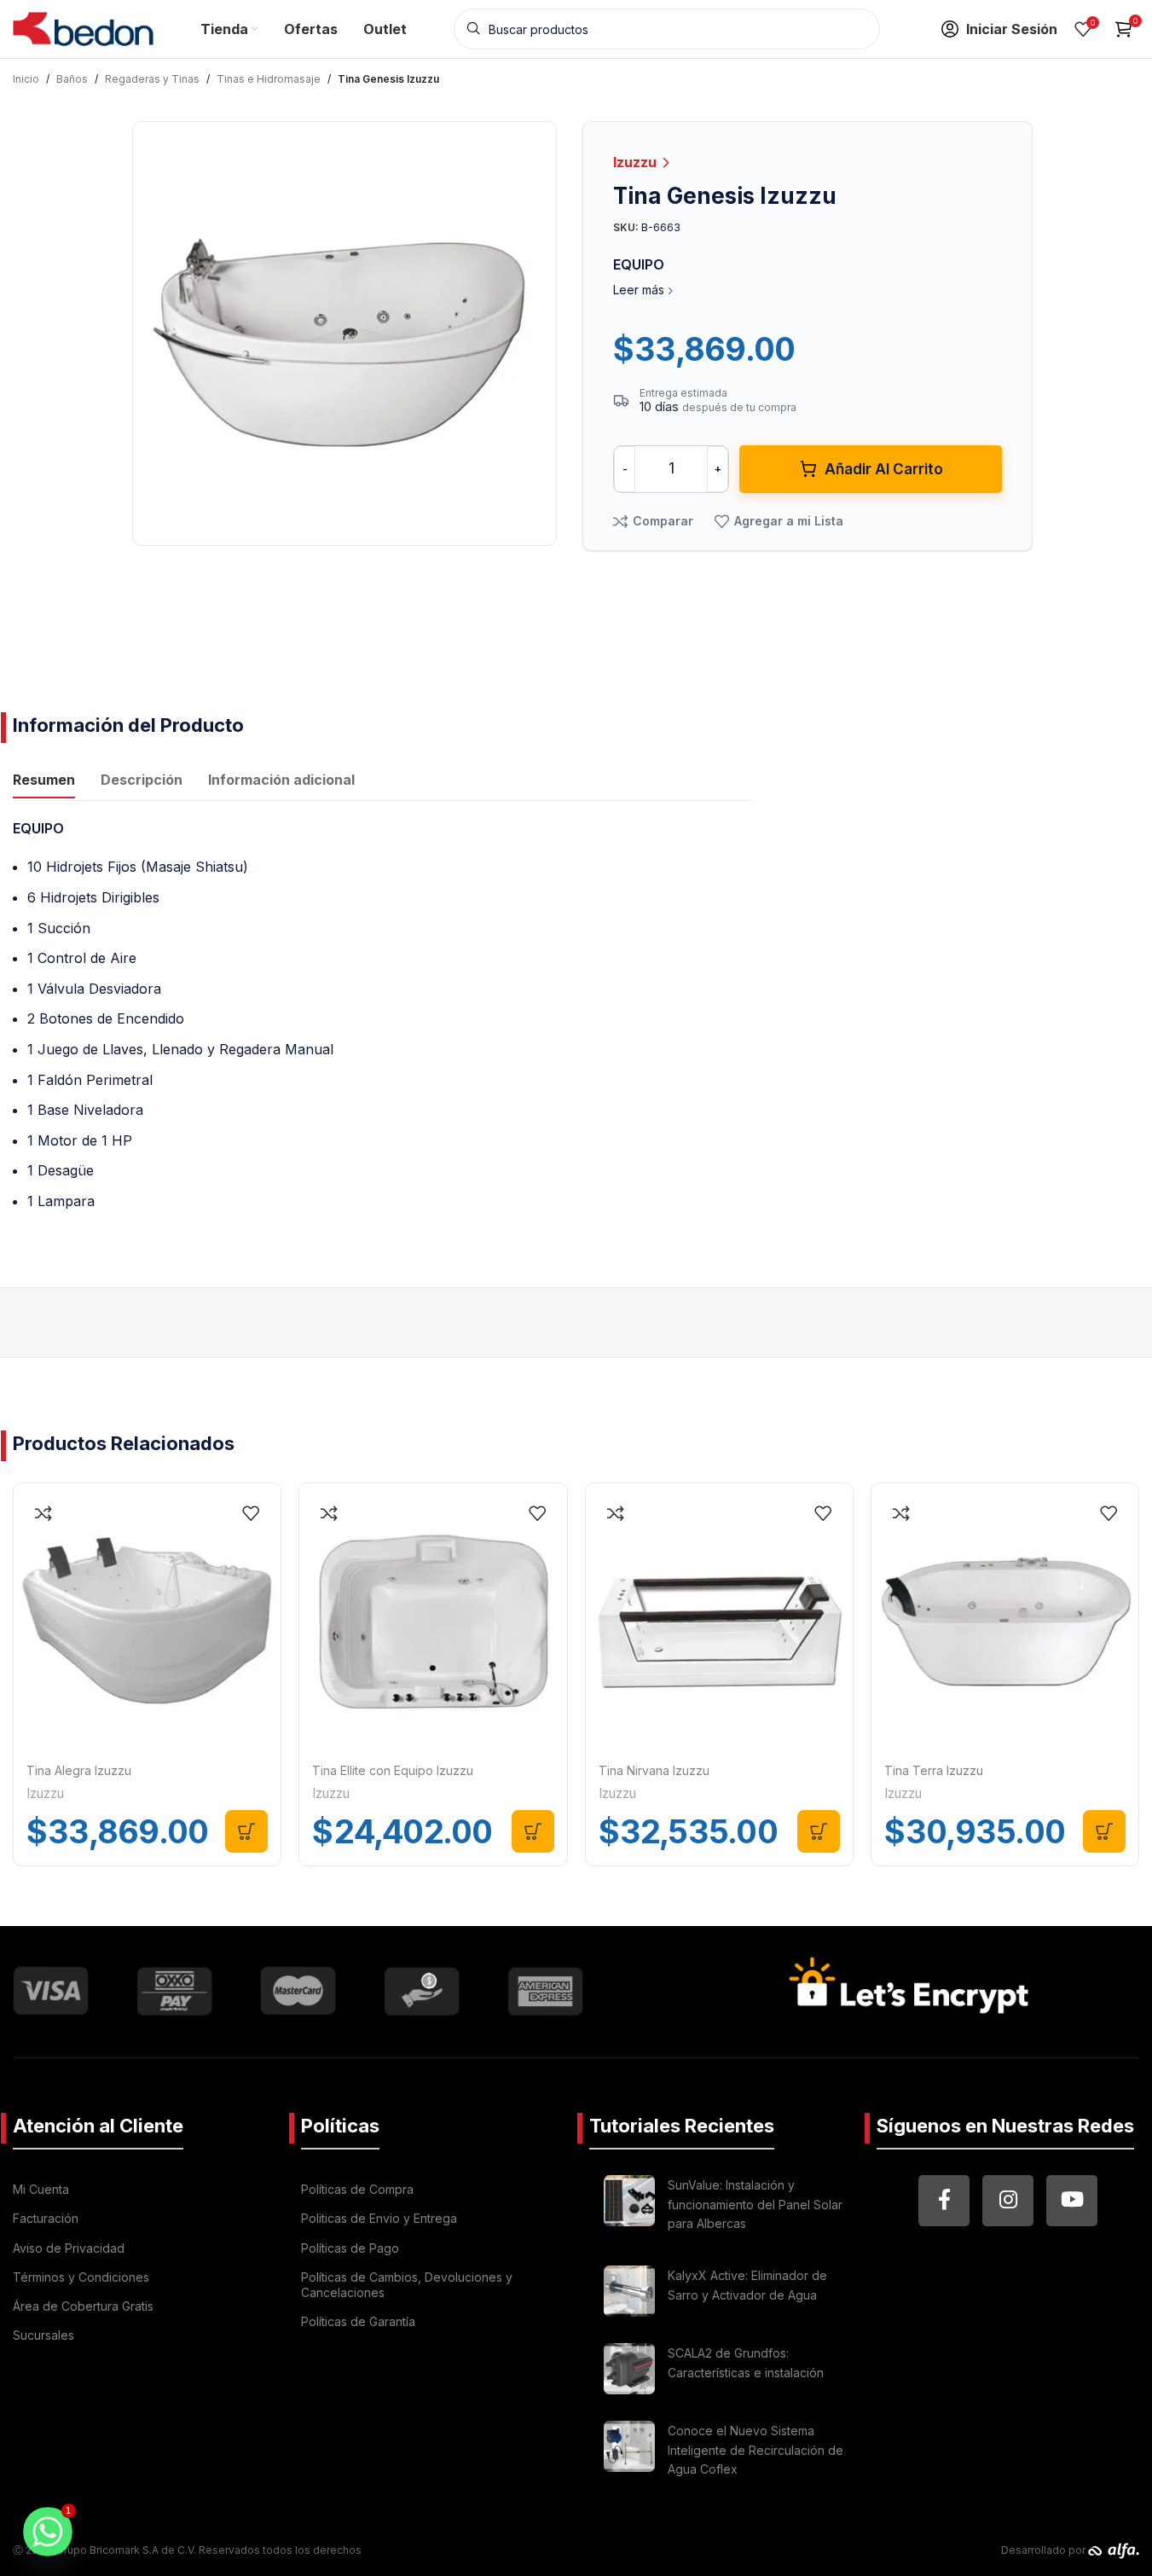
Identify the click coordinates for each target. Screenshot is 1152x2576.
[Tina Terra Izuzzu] (1005, 1617)
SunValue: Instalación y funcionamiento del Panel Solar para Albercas (755, 2204)
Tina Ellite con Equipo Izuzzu (393, 1770)
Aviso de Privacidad (69, 2248)
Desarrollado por (1045, 2550)
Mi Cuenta (41, 2189)
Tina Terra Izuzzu (934, 1770)
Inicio (26, 79)
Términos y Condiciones (81, 2277)
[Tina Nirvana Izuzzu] (719, 1617)
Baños (72, 79)
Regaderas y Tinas (152, 79)
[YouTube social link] (1072, 2201)
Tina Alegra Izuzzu (79, 1770)
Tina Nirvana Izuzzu (654, 1770)
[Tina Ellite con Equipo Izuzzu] (433, 1617)
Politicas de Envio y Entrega (379, 2218)
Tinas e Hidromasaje (269, 79)
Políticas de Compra (357, 2189)
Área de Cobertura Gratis (83, 2306)
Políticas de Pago (350, 2248)
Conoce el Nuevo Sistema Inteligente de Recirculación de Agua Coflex (755, 2450)
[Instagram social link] (1008, 2201)
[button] (246, 1831)
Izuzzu (637, 162)
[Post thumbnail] (629, 2207)
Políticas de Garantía (358, 2321)
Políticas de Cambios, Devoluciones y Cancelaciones (407, 2285)
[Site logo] (83, 27)
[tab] (44, 782)
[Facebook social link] (944, 2201)
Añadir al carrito (884, 469)
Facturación (46, 2218)
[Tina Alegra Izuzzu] (147, 1617)
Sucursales (43, 2335)
